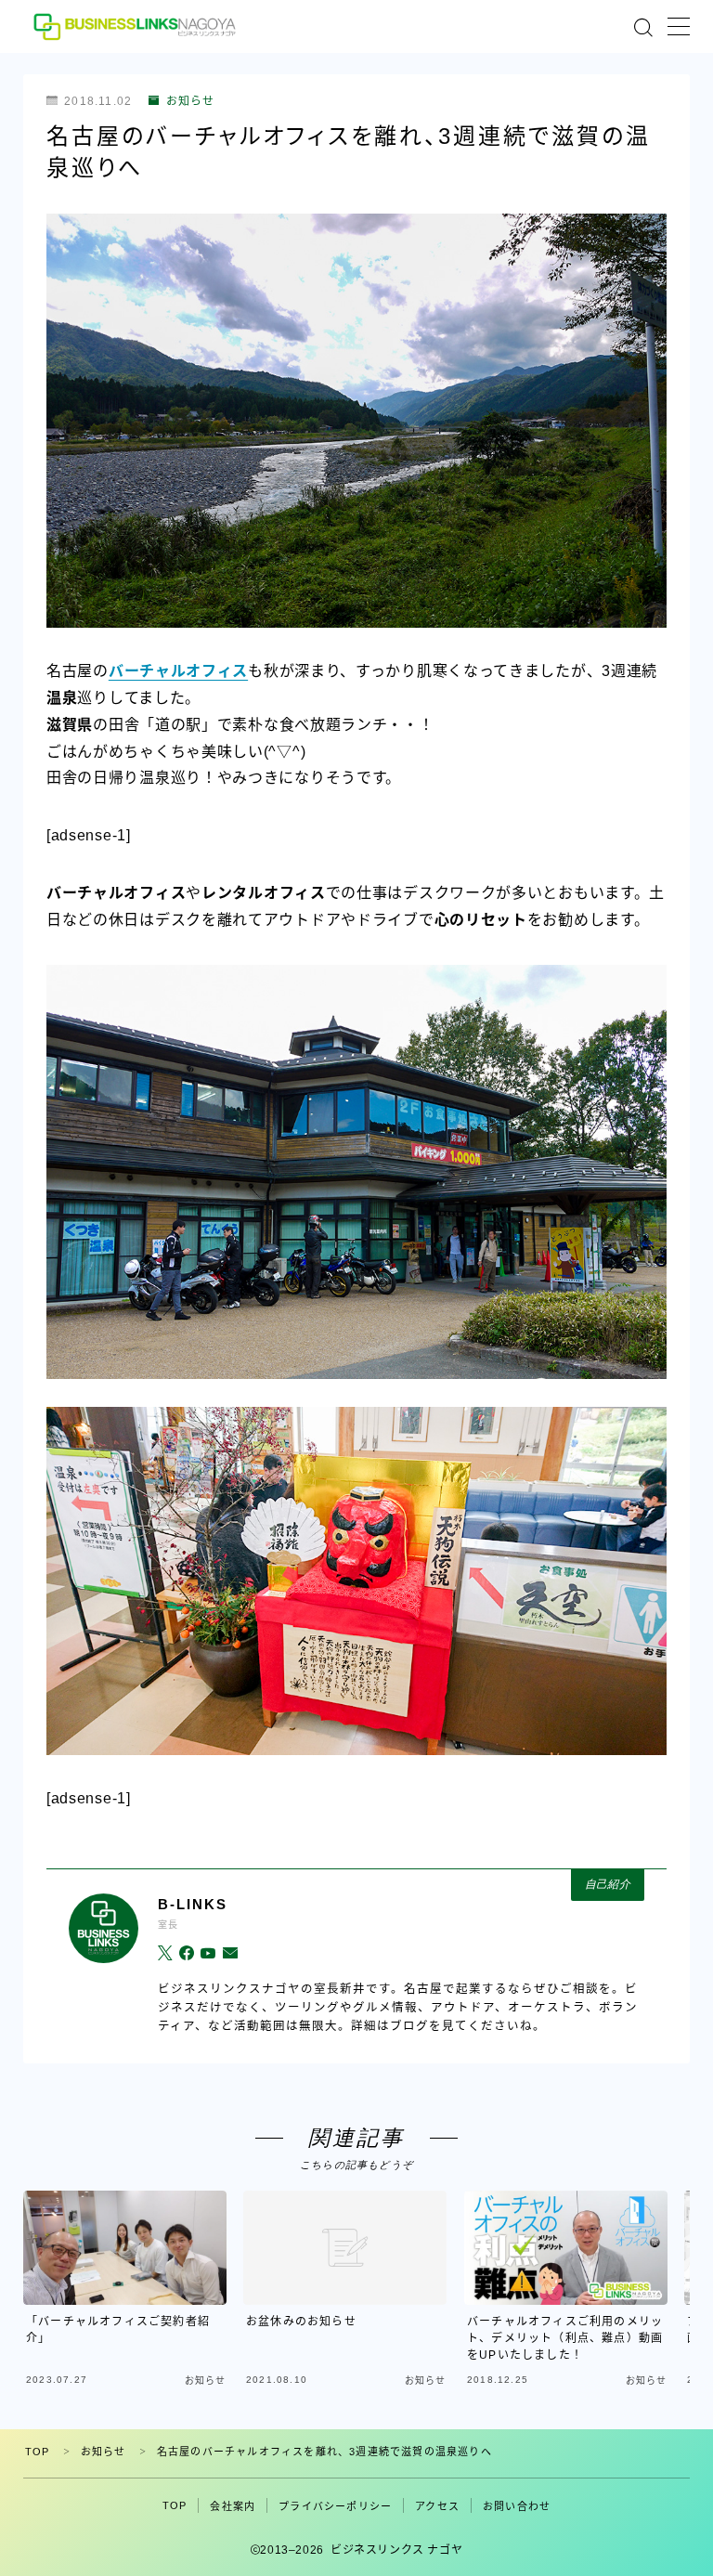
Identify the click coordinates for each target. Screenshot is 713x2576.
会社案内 (233, 2506)
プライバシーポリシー (335, 2506)
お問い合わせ (517, 2506)
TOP (38, 2452)
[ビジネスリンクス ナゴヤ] (137, 26)
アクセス (437, 2506)
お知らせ (190, 101)
